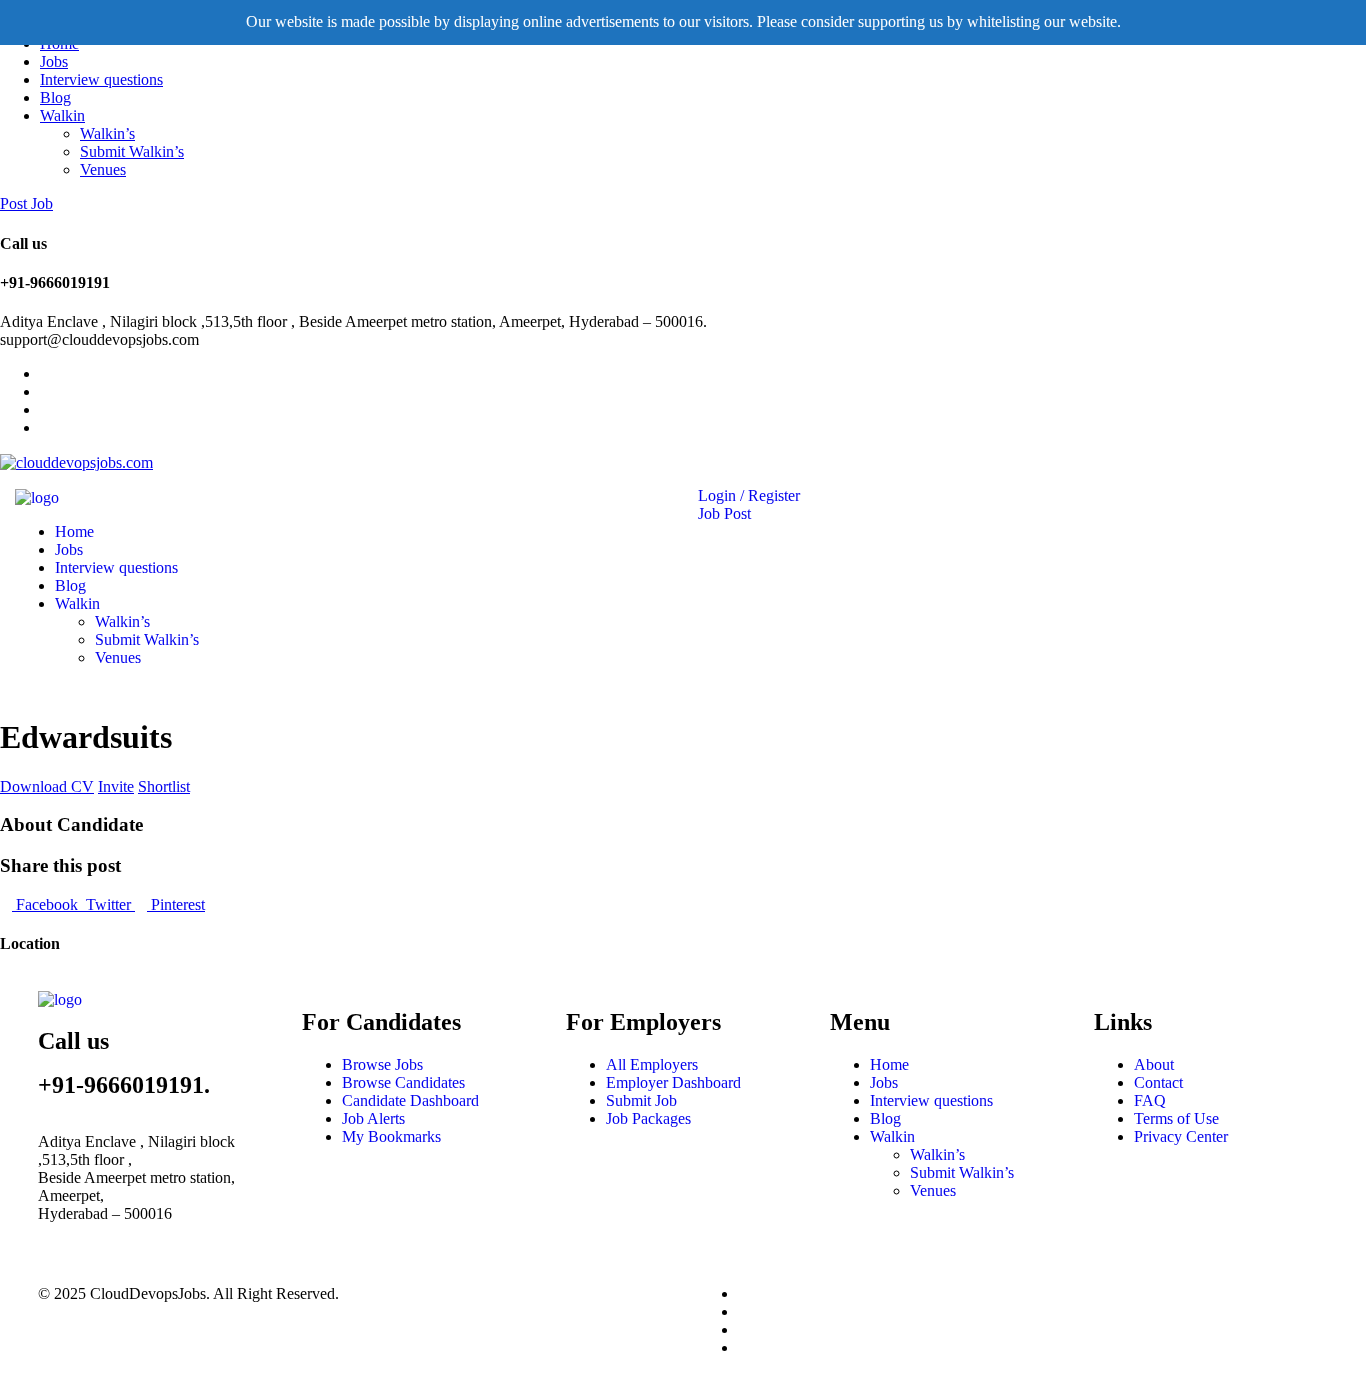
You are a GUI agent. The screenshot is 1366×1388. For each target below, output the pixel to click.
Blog (55, 97)
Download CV (47, 786)
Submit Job (641, 1100)
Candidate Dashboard (410, 1100)
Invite (116, 786)
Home (74, 531)
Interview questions (101, 79)
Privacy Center (1181, 1136)
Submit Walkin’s (132, 151)
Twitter (108, 904)
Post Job (26, 203)
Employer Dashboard (673, 1082)
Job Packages (648, 1118)
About (1154, 1064)
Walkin (62, 115)
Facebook (47, 904)
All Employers (652, 1064)
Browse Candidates (403, 1082)
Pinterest (176, 904)
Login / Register (749, 495)
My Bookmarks (391, 1136)
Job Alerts (373, 1118)
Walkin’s (107, 133)
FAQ (1150, 1100)
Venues (103, 169)
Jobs (54, 61)
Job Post (724, 513)
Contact (1158, 1082)
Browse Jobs (382, 1064)
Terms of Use (1176, 1118)
